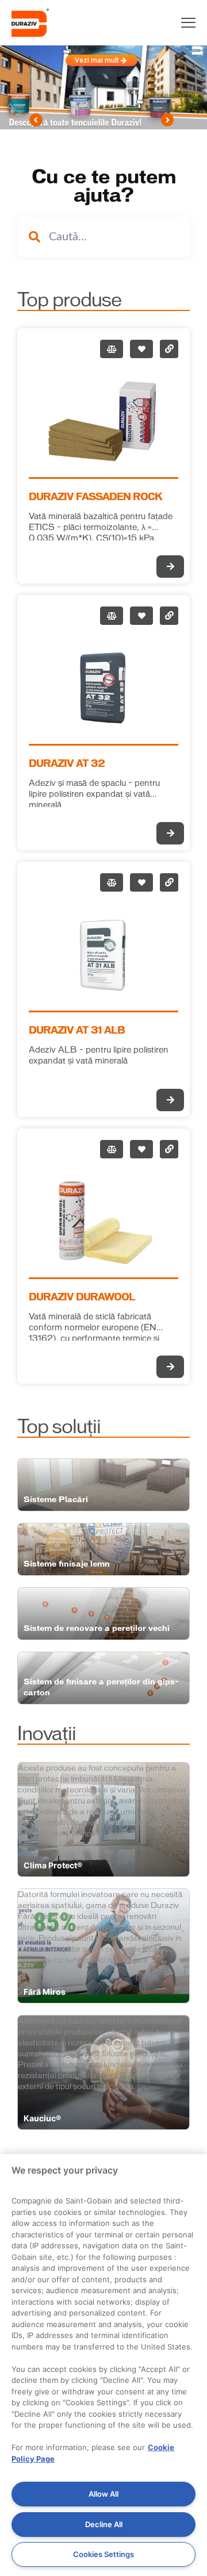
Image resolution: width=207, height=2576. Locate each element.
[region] (103, 2365)
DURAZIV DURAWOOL (82, 1297)
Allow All (103, 2494)
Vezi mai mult (98, 60)
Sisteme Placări (56, 1500)
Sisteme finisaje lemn (67, 1564)
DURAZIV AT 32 (67, 764)
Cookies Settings (103, 2554)
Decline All (104, 2524)
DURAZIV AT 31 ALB (77, 1031)
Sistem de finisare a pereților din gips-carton (101, 1687)
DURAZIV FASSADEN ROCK (95, 497)
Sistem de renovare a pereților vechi (97, 1628)
